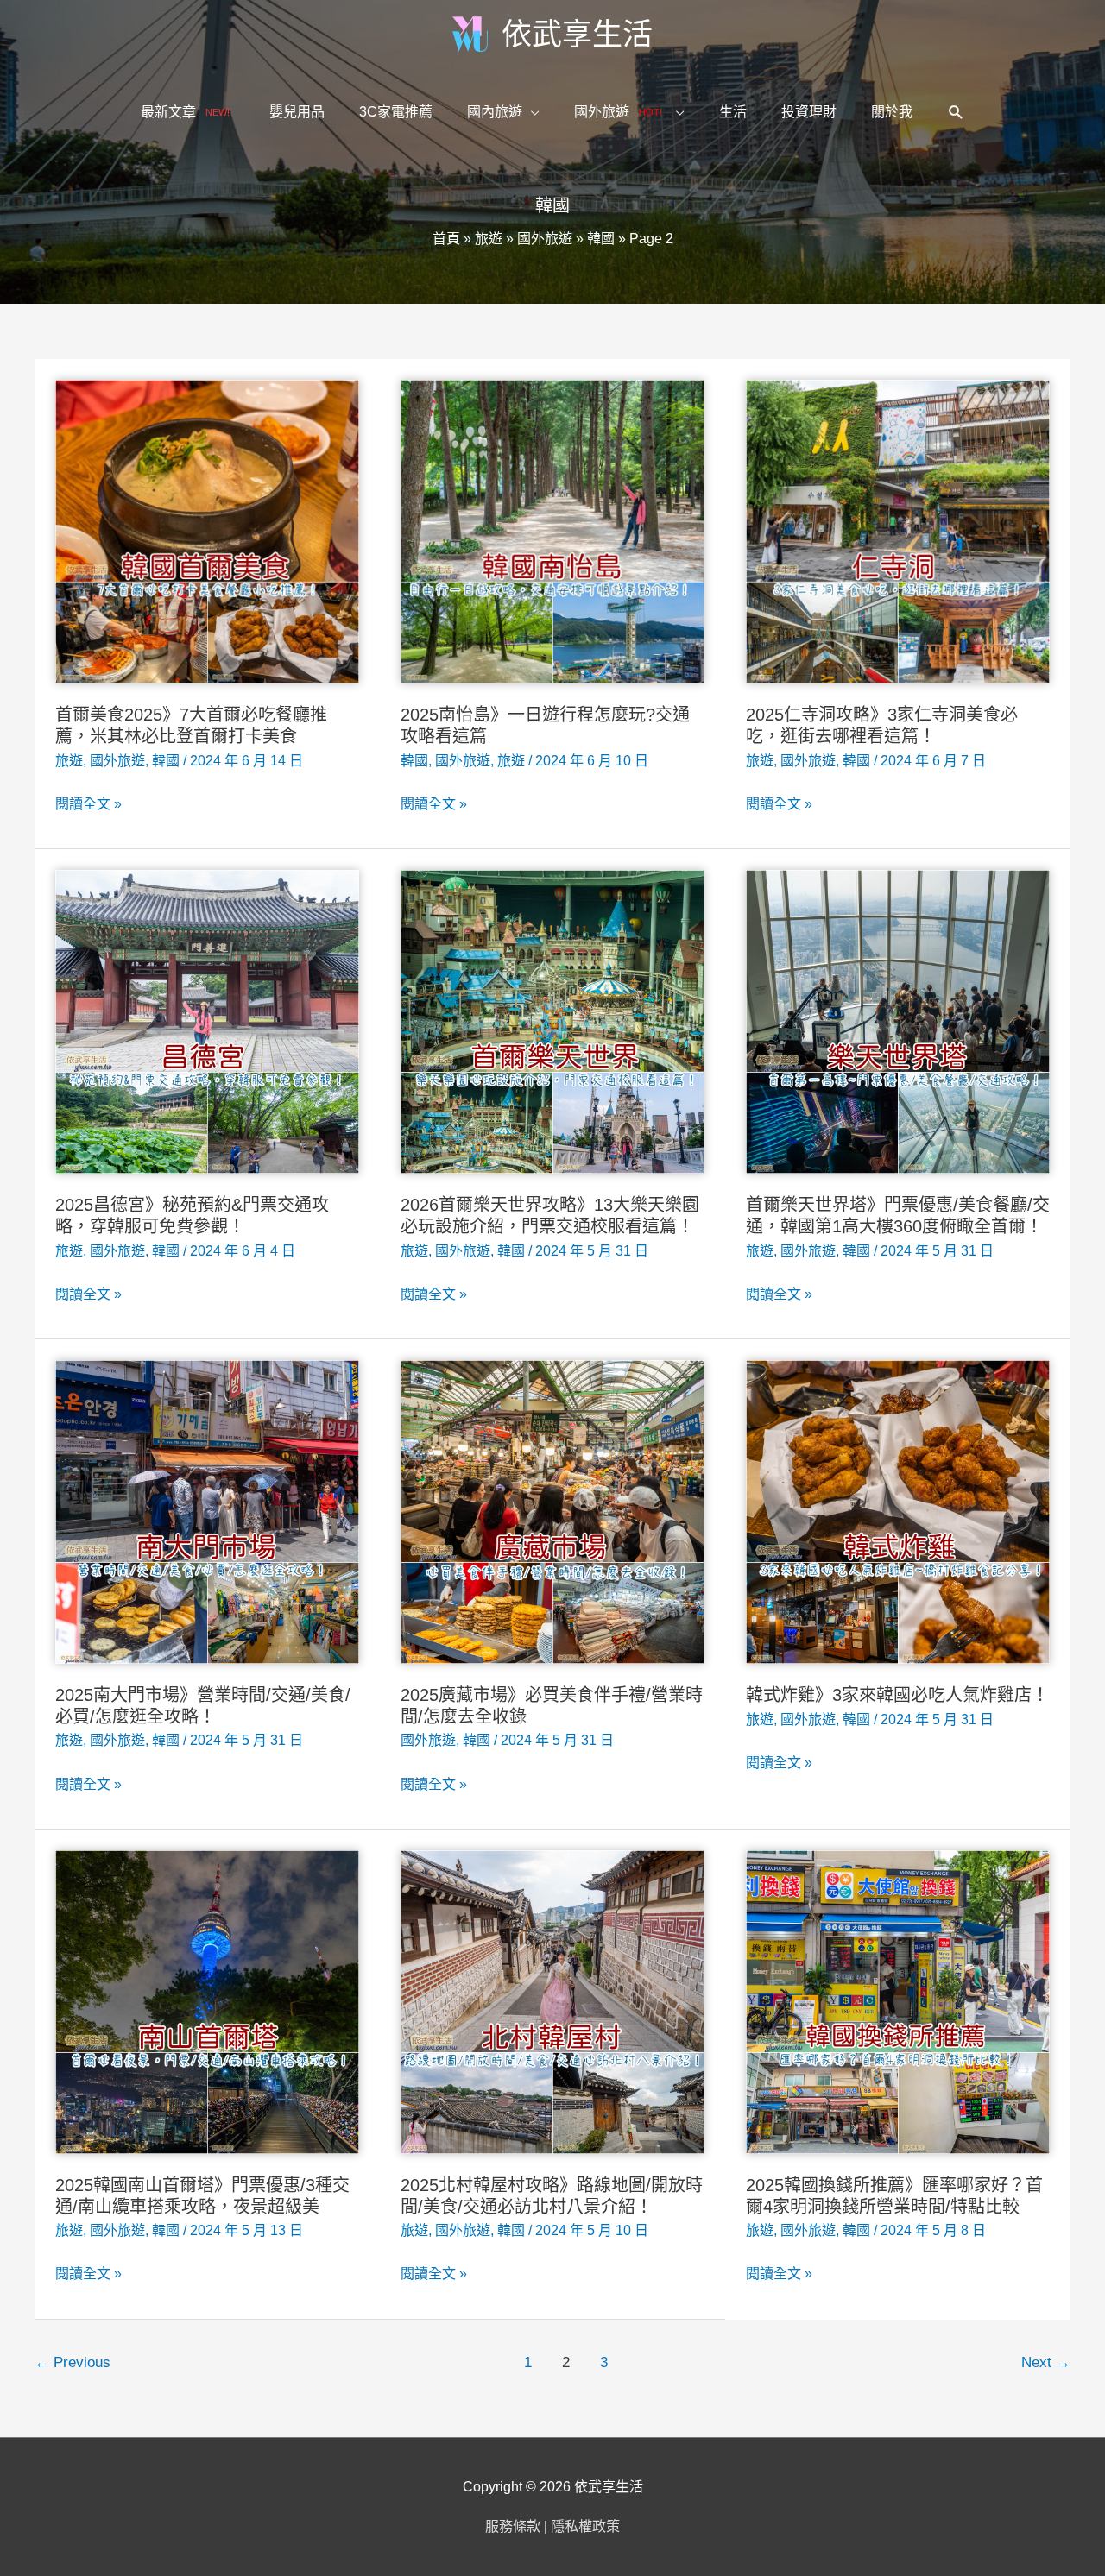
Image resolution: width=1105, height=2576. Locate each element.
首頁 (446, 239)
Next (1046, 2362)
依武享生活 (577, 34)
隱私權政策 (585, 2526)
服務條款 (513, 2526)
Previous (73, 2362)
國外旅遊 (545, 239)
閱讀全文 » (88, 806)
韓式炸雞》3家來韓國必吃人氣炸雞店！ (897, 1695)
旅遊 (489, 239)
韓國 (601, 239)
